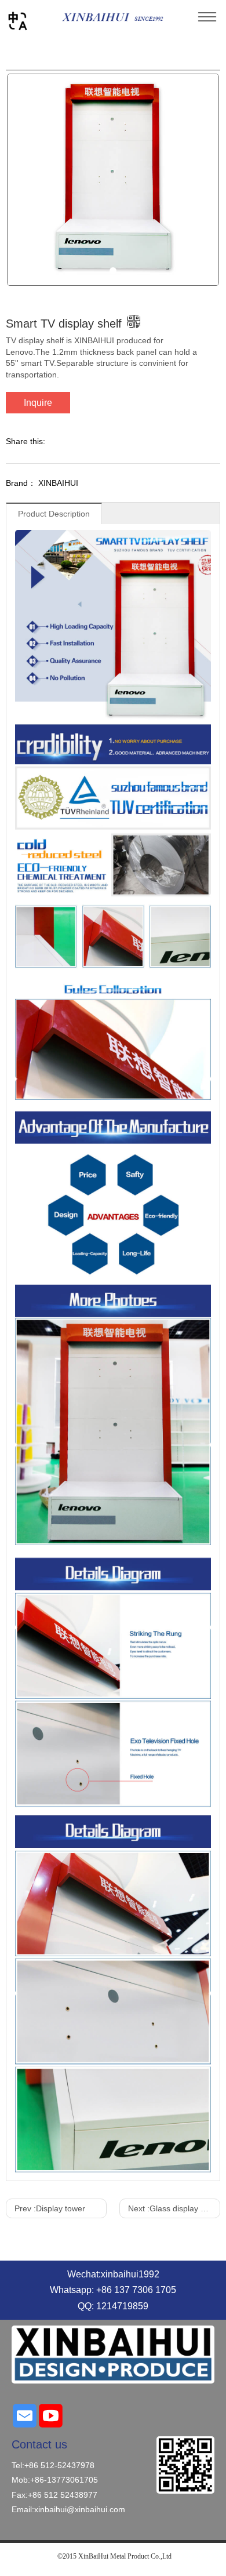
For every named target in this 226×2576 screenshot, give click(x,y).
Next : (173, 2208)
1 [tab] (113, 271)
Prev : (50, 2208)
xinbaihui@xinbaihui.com (80, 2509)
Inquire (38, 403)
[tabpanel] (113, 180)
